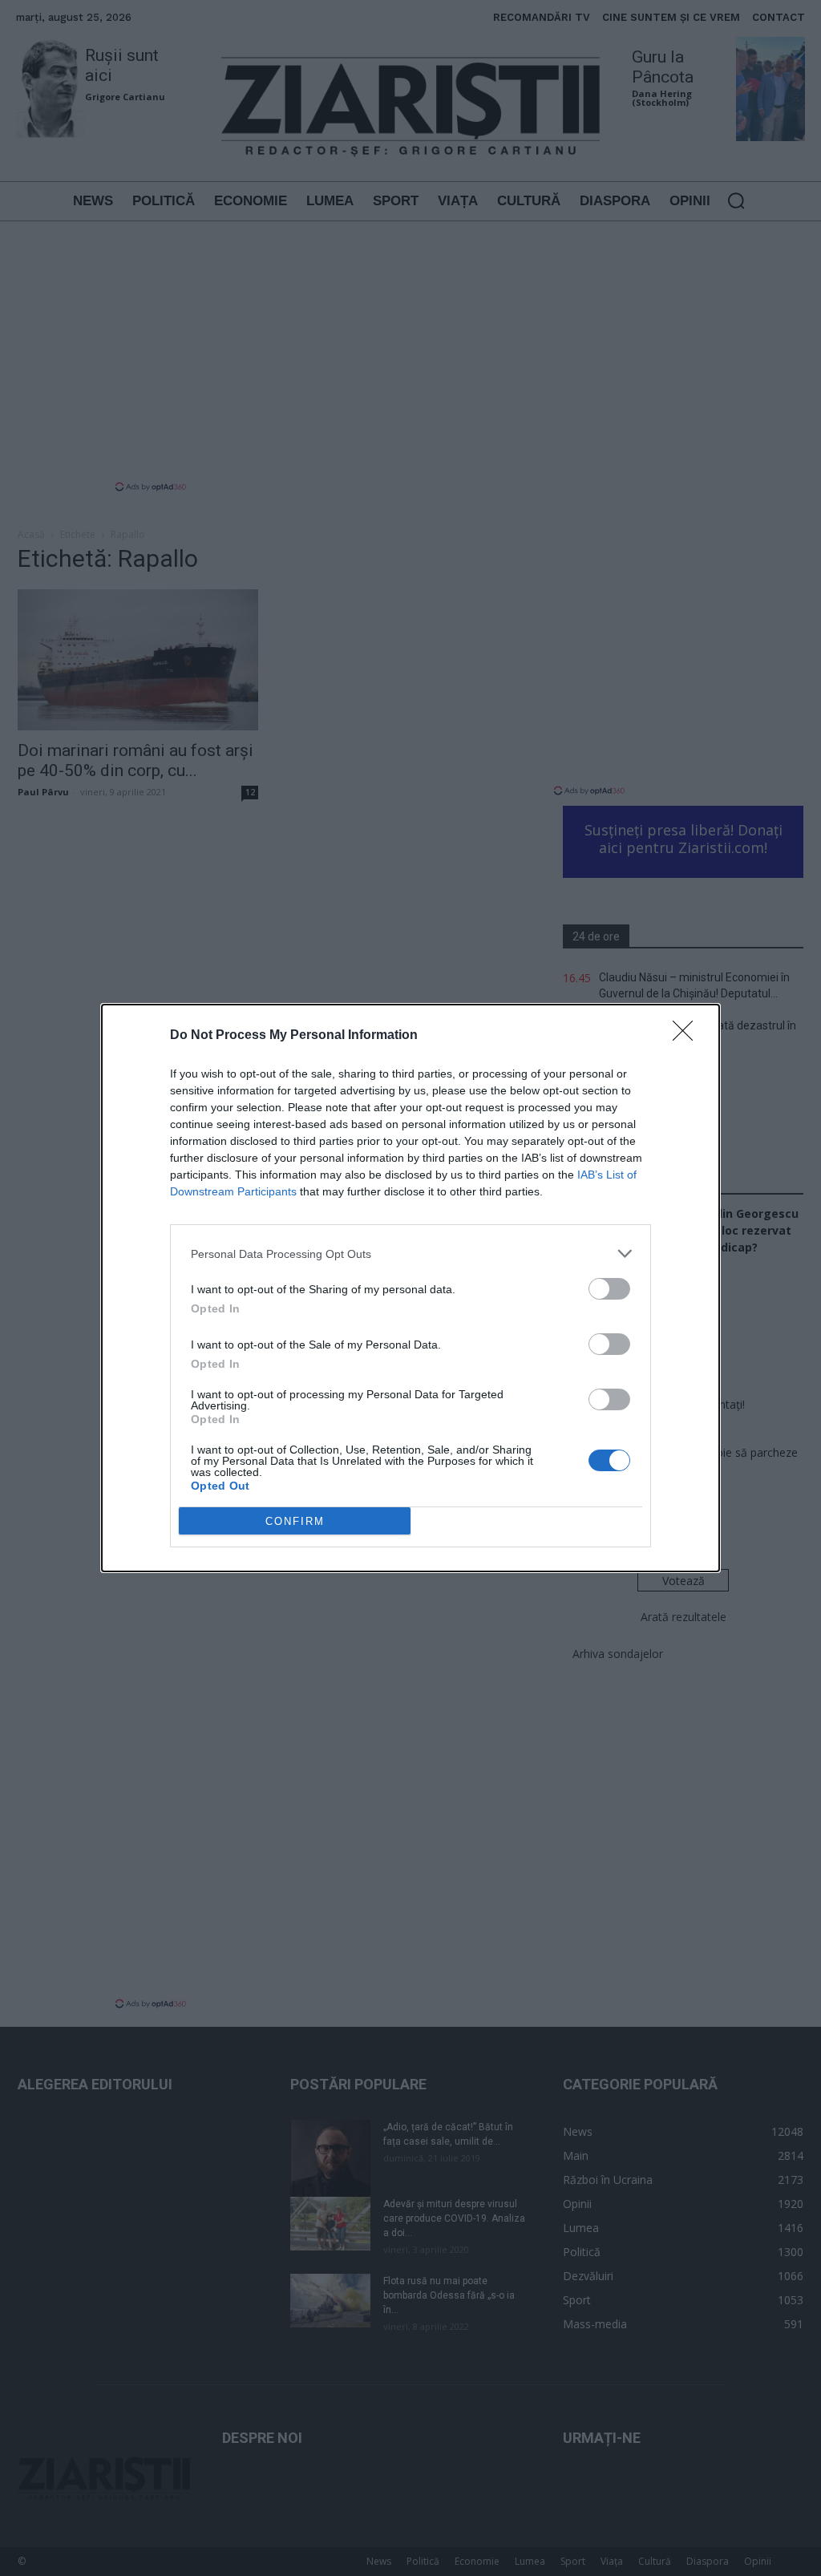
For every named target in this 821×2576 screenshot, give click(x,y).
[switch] (609, 1289)
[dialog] (410, 1288)
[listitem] (410, 1254)
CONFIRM (295, 1521)
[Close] (688, 1036)
